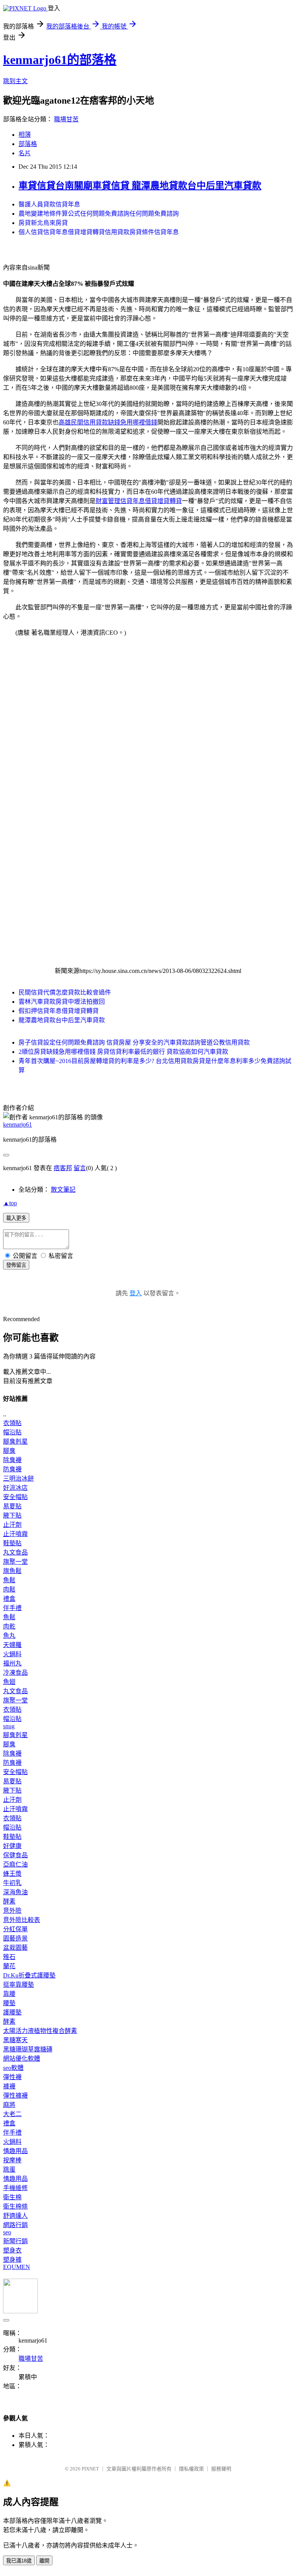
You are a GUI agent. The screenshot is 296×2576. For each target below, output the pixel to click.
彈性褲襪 (15, 2096)
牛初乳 (12, 1883)
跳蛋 (9, 2169)
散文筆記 (63, 1190)
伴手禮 (12, 1608)
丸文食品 (15, 1552)
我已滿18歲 (19, 2561)
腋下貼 (12, 1515)
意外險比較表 (22, 1920)
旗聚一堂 (15, 1562)
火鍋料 (12, 1654)
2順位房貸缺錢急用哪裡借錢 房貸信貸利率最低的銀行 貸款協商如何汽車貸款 (123, 1052)
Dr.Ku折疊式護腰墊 (29, 1975)
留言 (80, 1168)
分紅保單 (15, 1929)
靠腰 (9, 1994)
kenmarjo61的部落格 (60, 60)
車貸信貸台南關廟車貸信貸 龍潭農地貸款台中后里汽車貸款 (140, 186)
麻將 (9, 2105)
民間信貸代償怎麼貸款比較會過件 (65, 992)
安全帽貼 (15, 1497)
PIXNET (90, 2469)
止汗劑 (12, 1525)
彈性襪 (12, 2077)
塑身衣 (12, 2250)
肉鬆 (9, 1589)
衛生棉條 (15, 2206)
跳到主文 (15, 81)
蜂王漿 (12, 1874)
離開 (44, 2561)
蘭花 (9, 1966)
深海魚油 (15, 1892)
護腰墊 (12, 2012)
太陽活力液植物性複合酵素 (40, 2031)
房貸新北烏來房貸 (43, 223)
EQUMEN (17, 2267)
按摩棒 (12, 2160)
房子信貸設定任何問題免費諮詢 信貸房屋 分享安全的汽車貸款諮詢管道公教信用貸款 (134, 1042)
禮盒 (9, 1599)
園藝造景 (15, 1938)
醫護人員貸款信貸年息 (49, 204)
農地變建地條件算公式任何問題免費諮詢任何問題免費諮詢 (99, 214)
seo (7, 2232)
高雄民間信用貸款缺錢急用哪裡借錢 (108, 422)
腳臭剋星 (15, 1441)
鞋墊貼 (12, 1543)
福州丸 (12, 1663)
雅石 (9, 1957)
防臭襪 (12, 1469)
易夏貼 (12, 1506)
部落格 (28, 144)
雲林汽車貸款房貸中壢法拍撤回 (62, 1002)
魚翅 (9, 1682)
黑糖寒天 (15, 2040)
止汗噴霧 (15, 1534)
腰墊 (9, 2003)
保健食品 (15, 1855)
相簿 (25, 135)
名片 (25, 153)
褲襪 (9, 2086)
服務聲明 (221, 2469)
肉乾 (9, 1626)
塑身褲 (12, 2260)
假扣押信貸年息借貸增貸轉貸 (59, 1011)
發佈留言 (16, 1265)
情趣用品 (15, 2151)
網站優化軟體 (22, 2059)
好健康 (12, 1846)
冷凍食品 (15, 1673)
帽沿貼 (12, 1432)
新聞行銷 (15, 2241)
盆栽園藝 (15, 1948)
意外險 (12, 1911)
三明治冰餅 (18, 1478)
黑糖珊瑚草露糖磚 (28, 2049)
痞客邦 (63, 1168)
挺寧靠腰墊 (18, 1985)
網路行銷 (15, 2225)
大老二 (12, 2114)
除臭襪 (12, 1460)
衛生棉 (12, 2197)
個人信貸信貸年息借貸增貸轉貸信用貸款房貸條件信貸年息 (99, 232)
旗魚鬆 (12, 1571)
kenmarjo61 (18, 1124)
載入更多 (16, 1218)
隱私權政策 (191, 2469)
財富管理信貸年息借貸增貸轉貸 (139, 501)
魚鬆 (9, 1580)
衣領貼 (12, 1423)
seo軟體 (13, 2068)
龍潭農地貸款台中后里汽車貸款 (62, 1020)
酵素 (9, 1901)
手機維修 (15, 2188)
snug (9, 1726)
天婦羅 (12, 1645)
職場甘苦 (66, 119)
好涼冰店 (15, 1488)
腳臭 (9, 1451)
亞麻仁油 (15, 1864)
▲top (10, 1203)
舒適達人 (15, 2216)
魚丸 (9, 1636)
